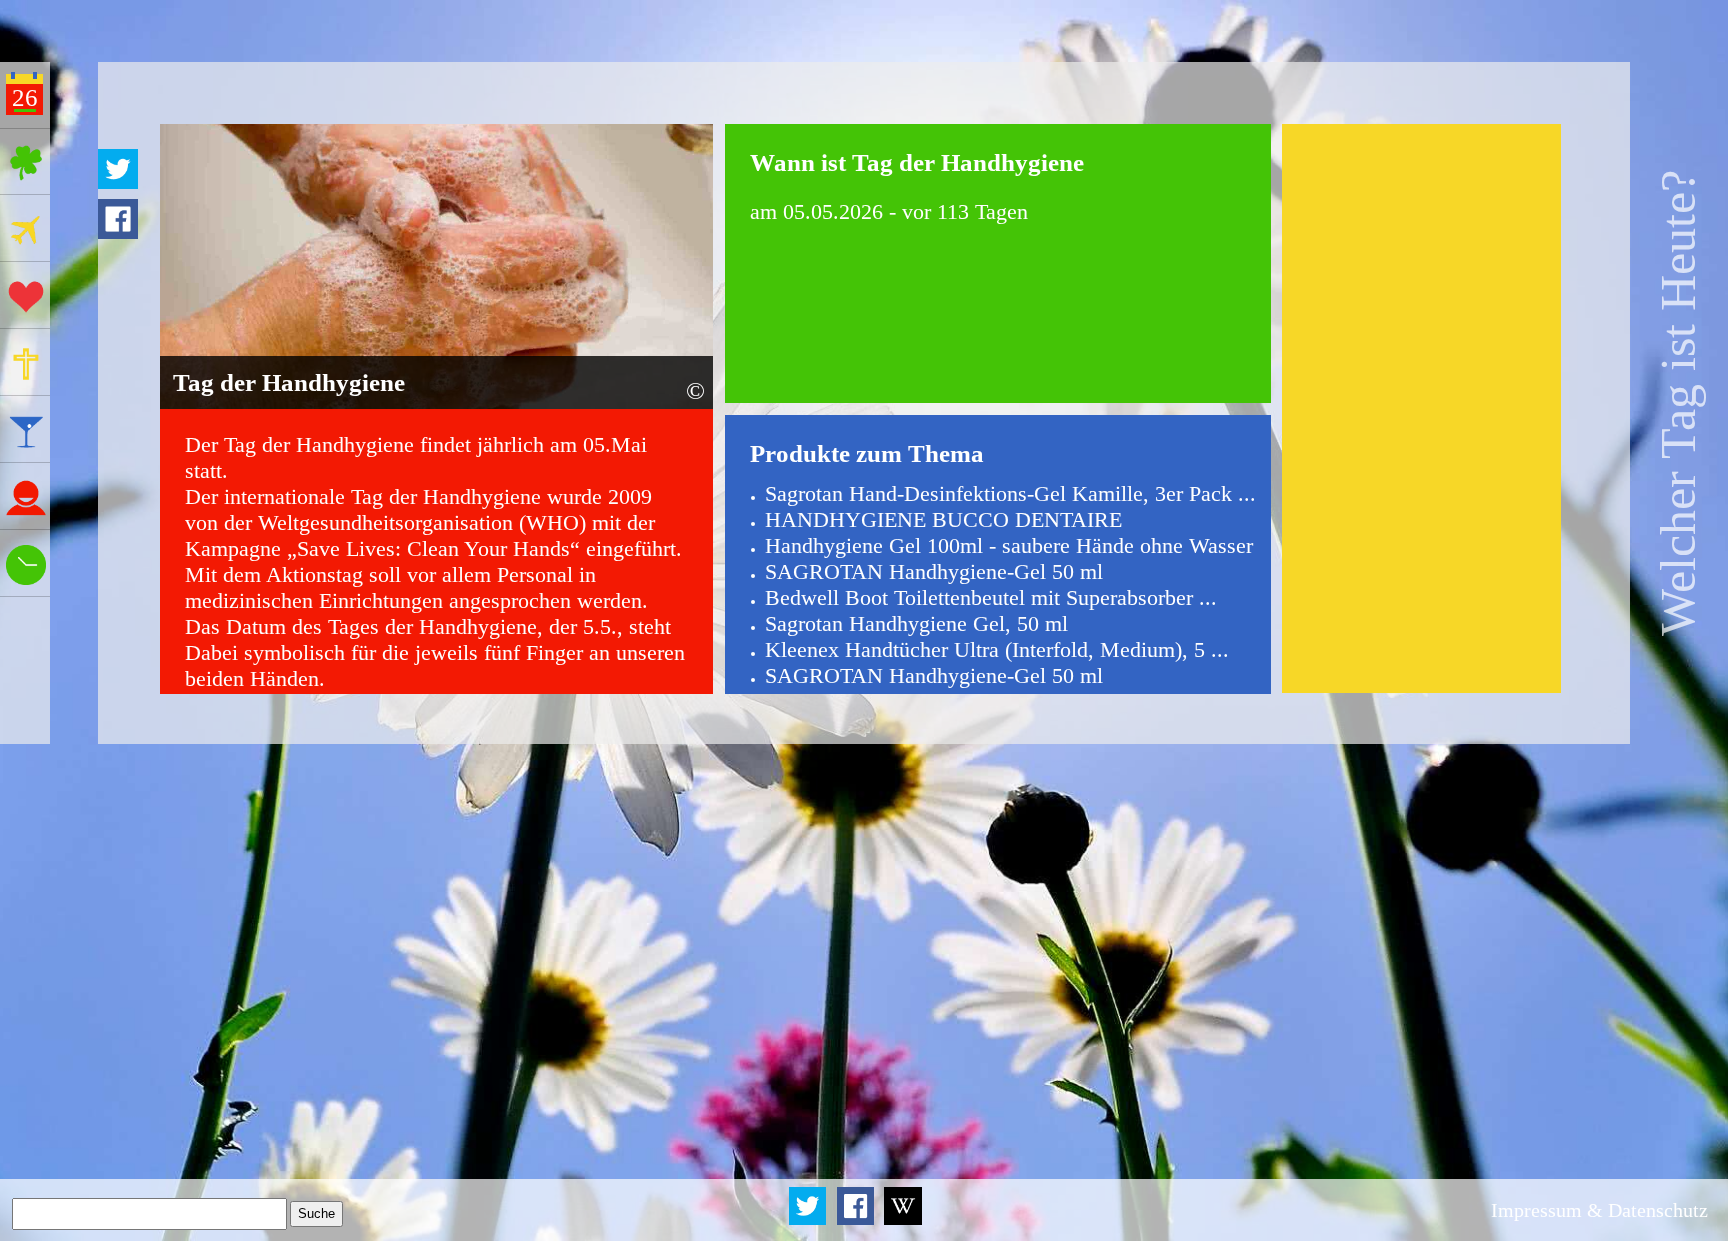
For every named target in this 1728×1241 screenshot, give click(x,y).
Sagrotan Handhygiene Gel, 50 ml (916, 623)
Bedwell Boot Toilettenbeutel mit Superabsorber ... (991, 597)
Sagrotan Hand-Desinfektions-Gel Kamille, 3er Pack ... (1010, 493)
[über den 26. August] (903, 1221)
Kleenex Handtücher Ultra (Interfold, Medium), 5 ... (997, 649)
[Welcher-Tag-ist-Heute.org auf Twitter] (809, 1221)
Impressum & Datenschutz (1599, 1210)
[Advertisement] (1422, 408)
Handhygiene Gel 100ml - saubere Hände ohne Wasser (1009, 545)
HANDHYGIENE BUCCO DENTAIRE (943, 519)
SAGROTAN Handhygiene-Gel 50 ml (934, 571)
